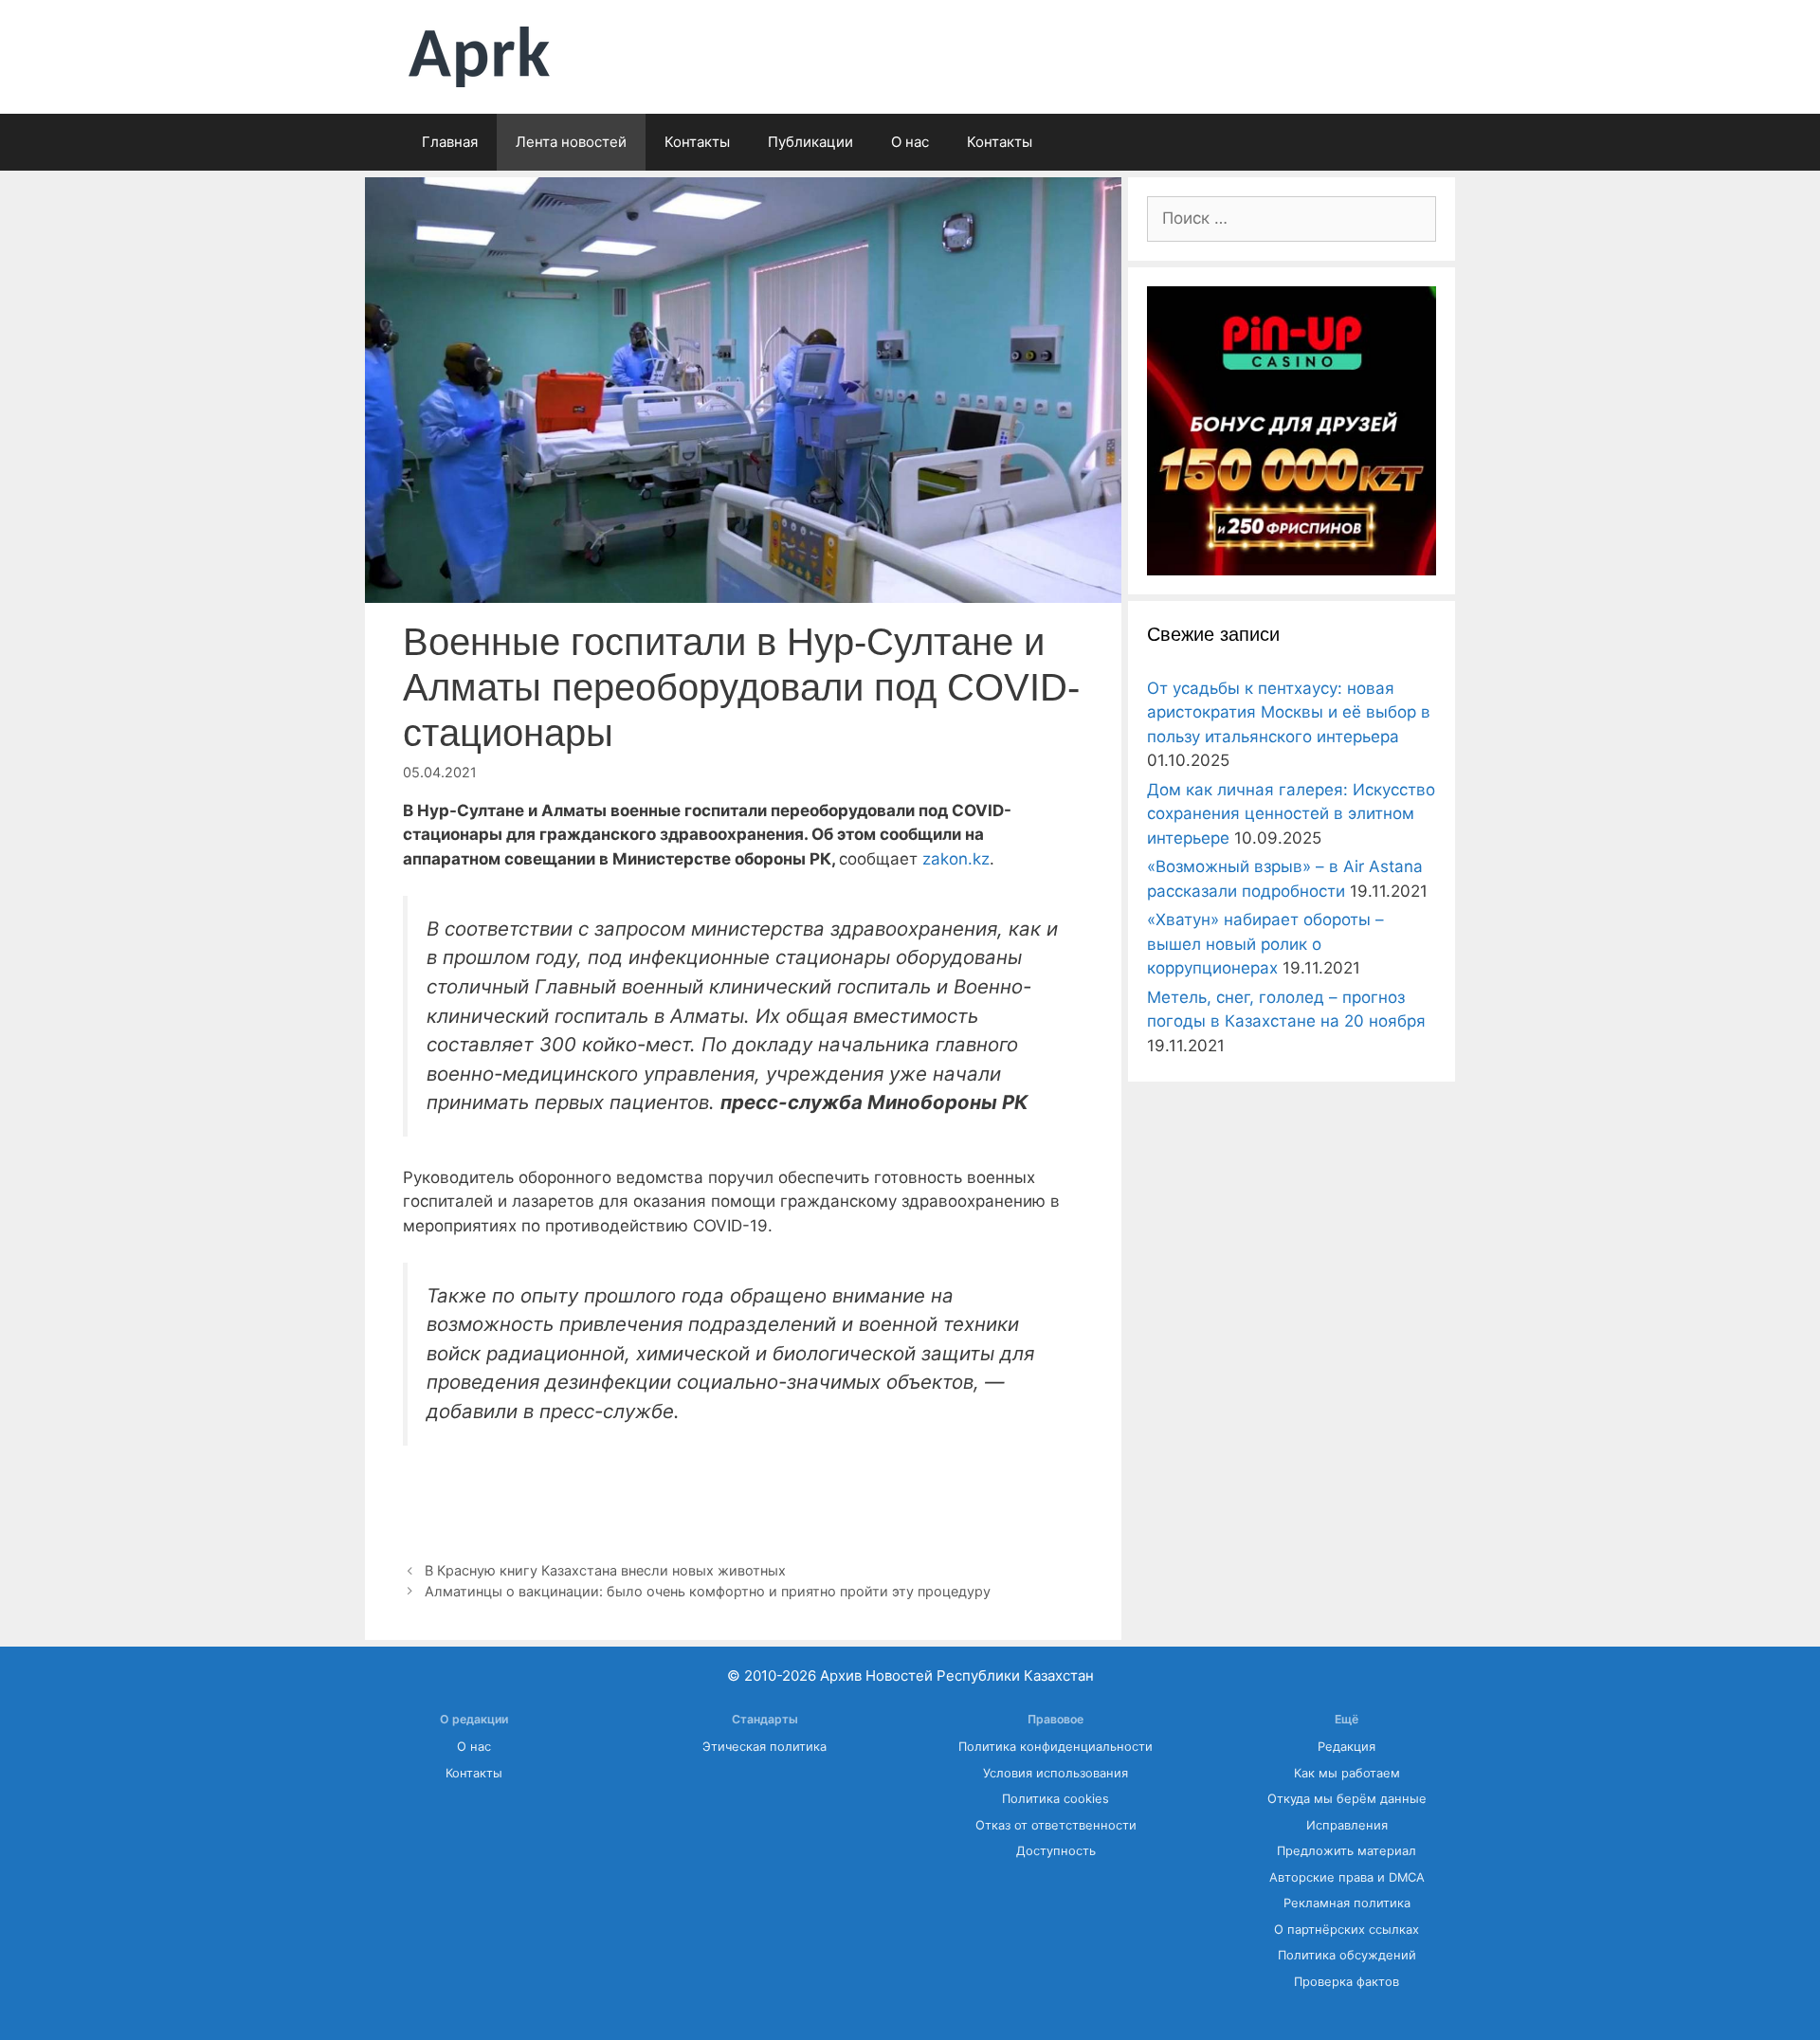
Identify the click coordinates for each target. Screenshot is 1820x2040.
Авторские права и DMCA (1347, 1877)
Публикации (810, 142)
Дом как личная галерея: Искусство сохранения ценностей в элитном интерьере (1291, 814)
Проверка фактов (1347, 1982)
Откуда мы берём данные (1347, 1799)
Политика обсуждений (1347, 1955)
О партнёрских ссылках (1347, 1930)
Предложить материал (1347, 1851)
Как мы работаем (1347, 1773)
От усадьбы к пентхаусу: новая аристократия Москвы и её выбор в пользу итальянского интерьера (1289, 712)
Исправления (1347, 1825)
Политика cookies (1056, 1799)
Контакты (697, 142)
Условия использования (1056, 1773)
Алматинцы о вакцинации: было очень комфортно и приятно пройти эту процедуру (708, 1591)
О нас (910, 142)
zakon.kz (956, 859)
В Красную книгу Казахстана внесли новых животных (605, 1570)
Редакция (1347, 1747)
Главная (450, 142)
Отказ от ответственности (1056, 1825)
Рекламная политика (1347, 1903)
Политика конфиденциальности (1056, 1747)
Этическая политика (764, 1747)
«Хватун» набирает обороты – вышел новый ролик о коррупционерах (1265, 944)
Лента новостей (571, 142)
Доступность (1056, 1851)
